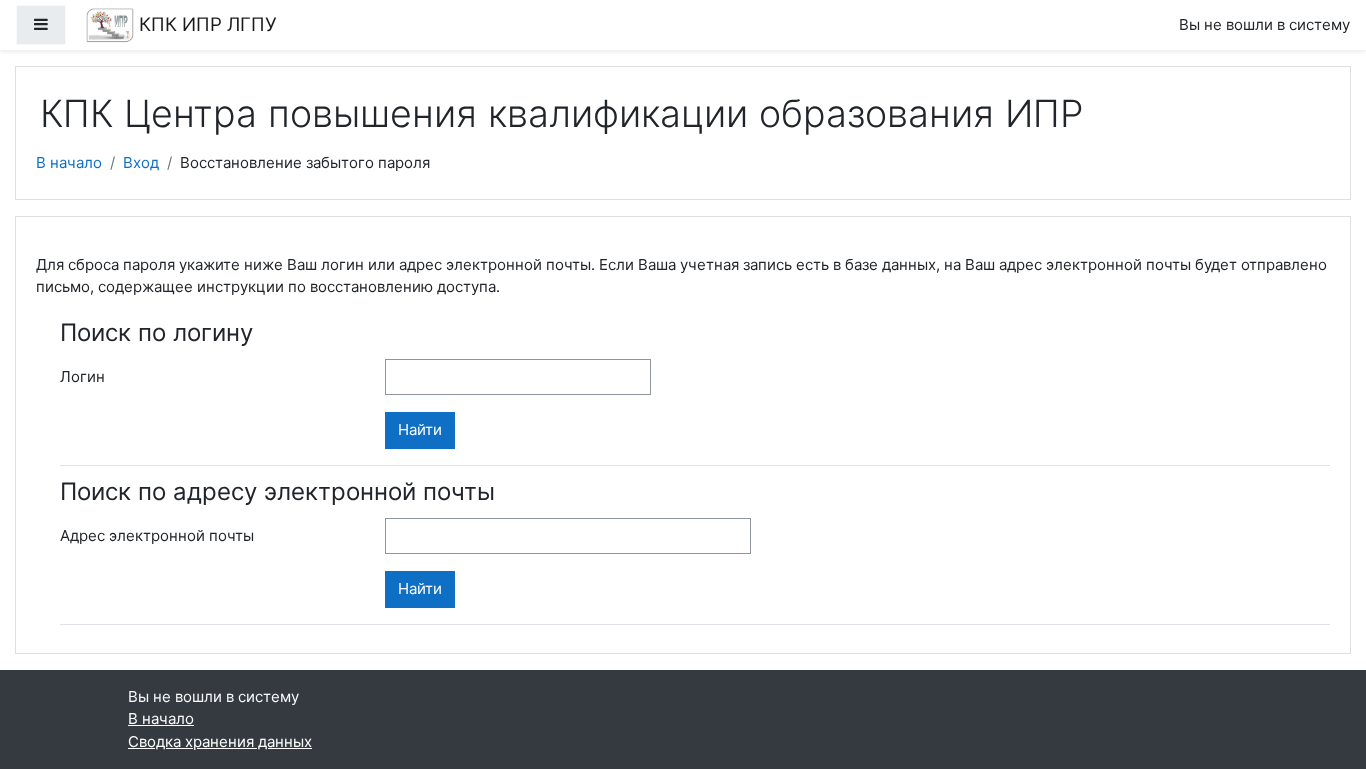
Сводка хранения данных (220, 741)
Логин (82, 376)
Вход (141, 162)
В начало (69, 162)
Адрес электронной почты (157, 535)
